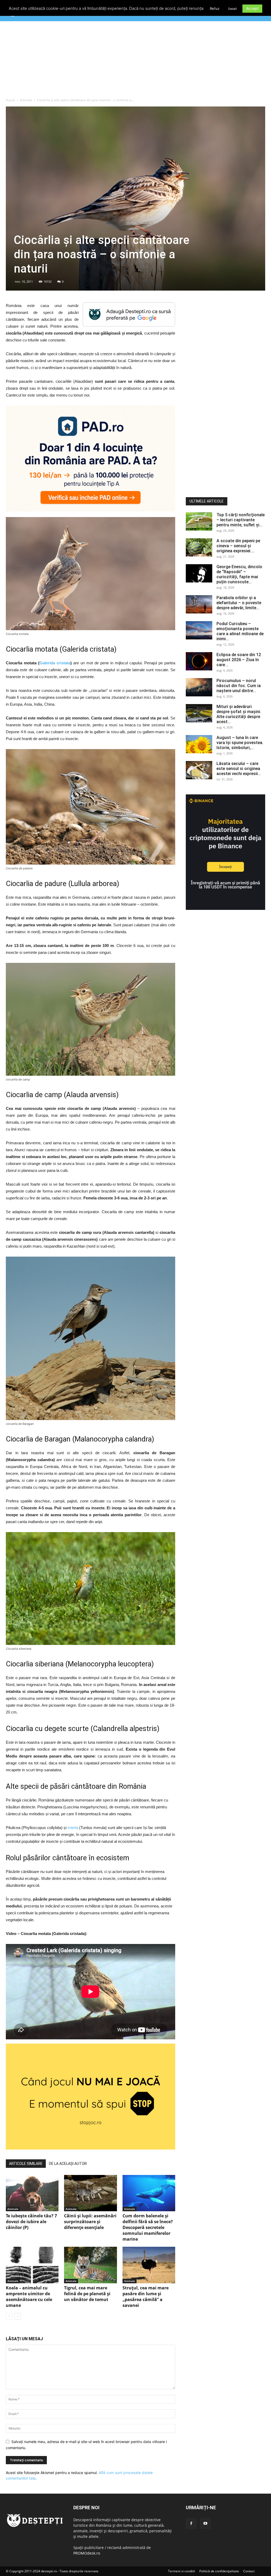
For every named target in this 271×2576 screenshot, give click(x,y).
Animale (26, 100)
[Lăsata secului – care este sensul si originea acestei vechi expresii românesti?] (199, 770)
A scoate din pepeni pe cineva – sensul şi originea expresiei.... (238, 546)
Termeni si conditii (182, 2571)
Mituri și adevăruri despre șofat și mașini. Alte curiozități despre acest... (239, 714)
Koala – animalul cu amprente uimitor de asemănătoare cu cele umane (29, 2297)
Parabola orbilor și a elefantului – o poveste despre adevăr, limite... (239, 603)
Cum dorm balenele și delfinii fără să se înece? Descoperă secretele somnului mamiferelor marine (148, 2227)
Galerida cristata (55, 663)
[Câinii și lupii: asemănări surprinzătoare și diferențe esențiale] (90, 2193)
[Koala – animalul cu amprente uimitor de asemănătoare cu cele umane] (32, 2265)
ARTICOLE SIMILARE (26, 2164)
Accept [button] (252, 8)
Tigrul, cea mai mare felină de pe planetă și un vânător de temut (87, 2294)
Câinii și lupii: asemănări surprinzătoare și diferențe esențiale (90, 2222)
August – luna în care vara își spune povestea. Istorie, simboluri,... (240, 743)
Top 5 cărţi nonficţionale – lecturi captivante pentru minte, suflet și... (241, 520)
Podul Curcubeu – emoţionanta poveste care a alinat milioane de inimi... (240, 631)
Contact (249, 2571)
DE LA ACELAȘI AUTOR (68, 2164)
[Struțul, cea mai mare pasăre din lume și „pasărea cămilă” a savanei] (149, 2265)
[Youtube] (205, 2524)
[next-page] (18, 2316)
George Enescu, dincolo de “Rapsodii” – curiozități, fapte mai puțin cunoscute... (239, 574)
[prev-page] (9, 2316)
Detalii (232, 9)
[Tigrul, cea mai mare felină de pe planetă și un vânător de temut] (90, 2265)
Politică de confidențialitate (219, 2571)
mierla (73, 1828)
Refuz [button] (215, 8)
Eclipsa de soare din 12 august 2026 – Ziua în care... (239, 660)
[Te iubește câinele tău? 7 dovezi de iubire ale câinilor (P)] (32, 2193)
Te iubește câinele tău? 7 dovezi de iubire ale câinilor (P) (31, 2222)
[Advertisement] (135, 61)
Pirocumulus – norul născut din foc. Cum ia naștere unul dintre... (239, 686)
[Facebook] (191, 2524)
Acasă (10, 100)
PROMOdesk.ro (87, 2553)
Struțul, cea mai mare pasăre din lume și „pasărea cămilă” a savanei (146, 2297)
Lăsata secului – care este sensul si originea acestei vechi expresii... (239, 769)
